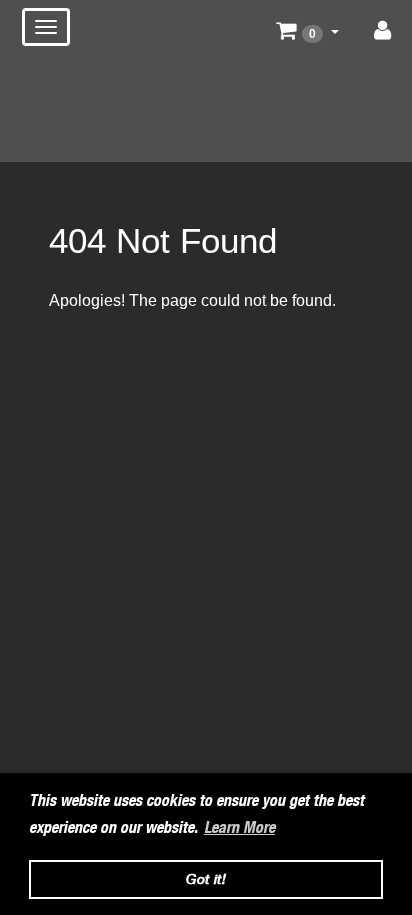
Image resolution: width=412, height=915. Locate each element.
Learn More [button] (239, 827)
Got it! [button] (206, 878)
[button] (307, 30)
